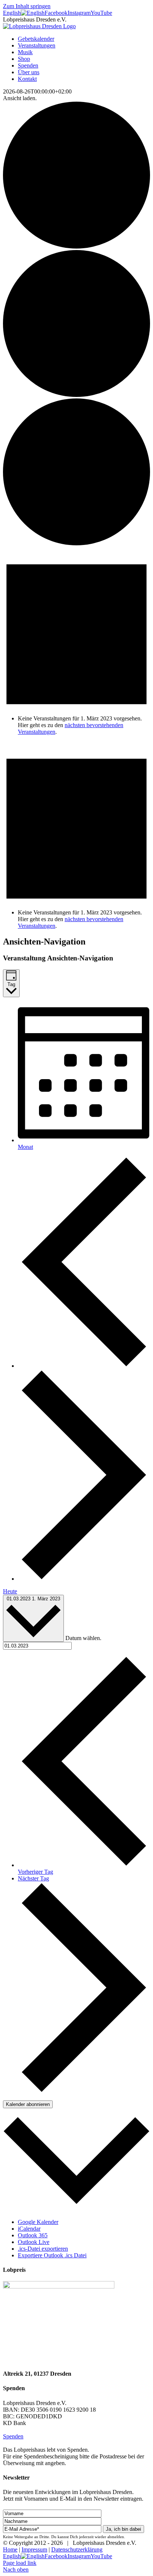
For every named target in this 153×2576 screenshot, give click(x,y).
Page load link (20, 2563)
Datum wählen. (83, 1638)
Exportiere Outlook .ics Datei (52, 2255)
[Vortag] (84, 1366)
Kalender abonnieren (28, 2104)
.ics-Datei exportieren (43, 2249)
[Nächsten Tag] (84, 1579)
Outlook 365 (33, 2235)
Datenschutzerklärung (77, 2549)
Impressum (34, 2549)
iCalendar (29, 2229)
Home (10, 2549)
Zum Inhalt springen (27, 6)
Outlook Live (34, 2242)
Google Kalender (38, 2222)
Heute (10, 1591)
